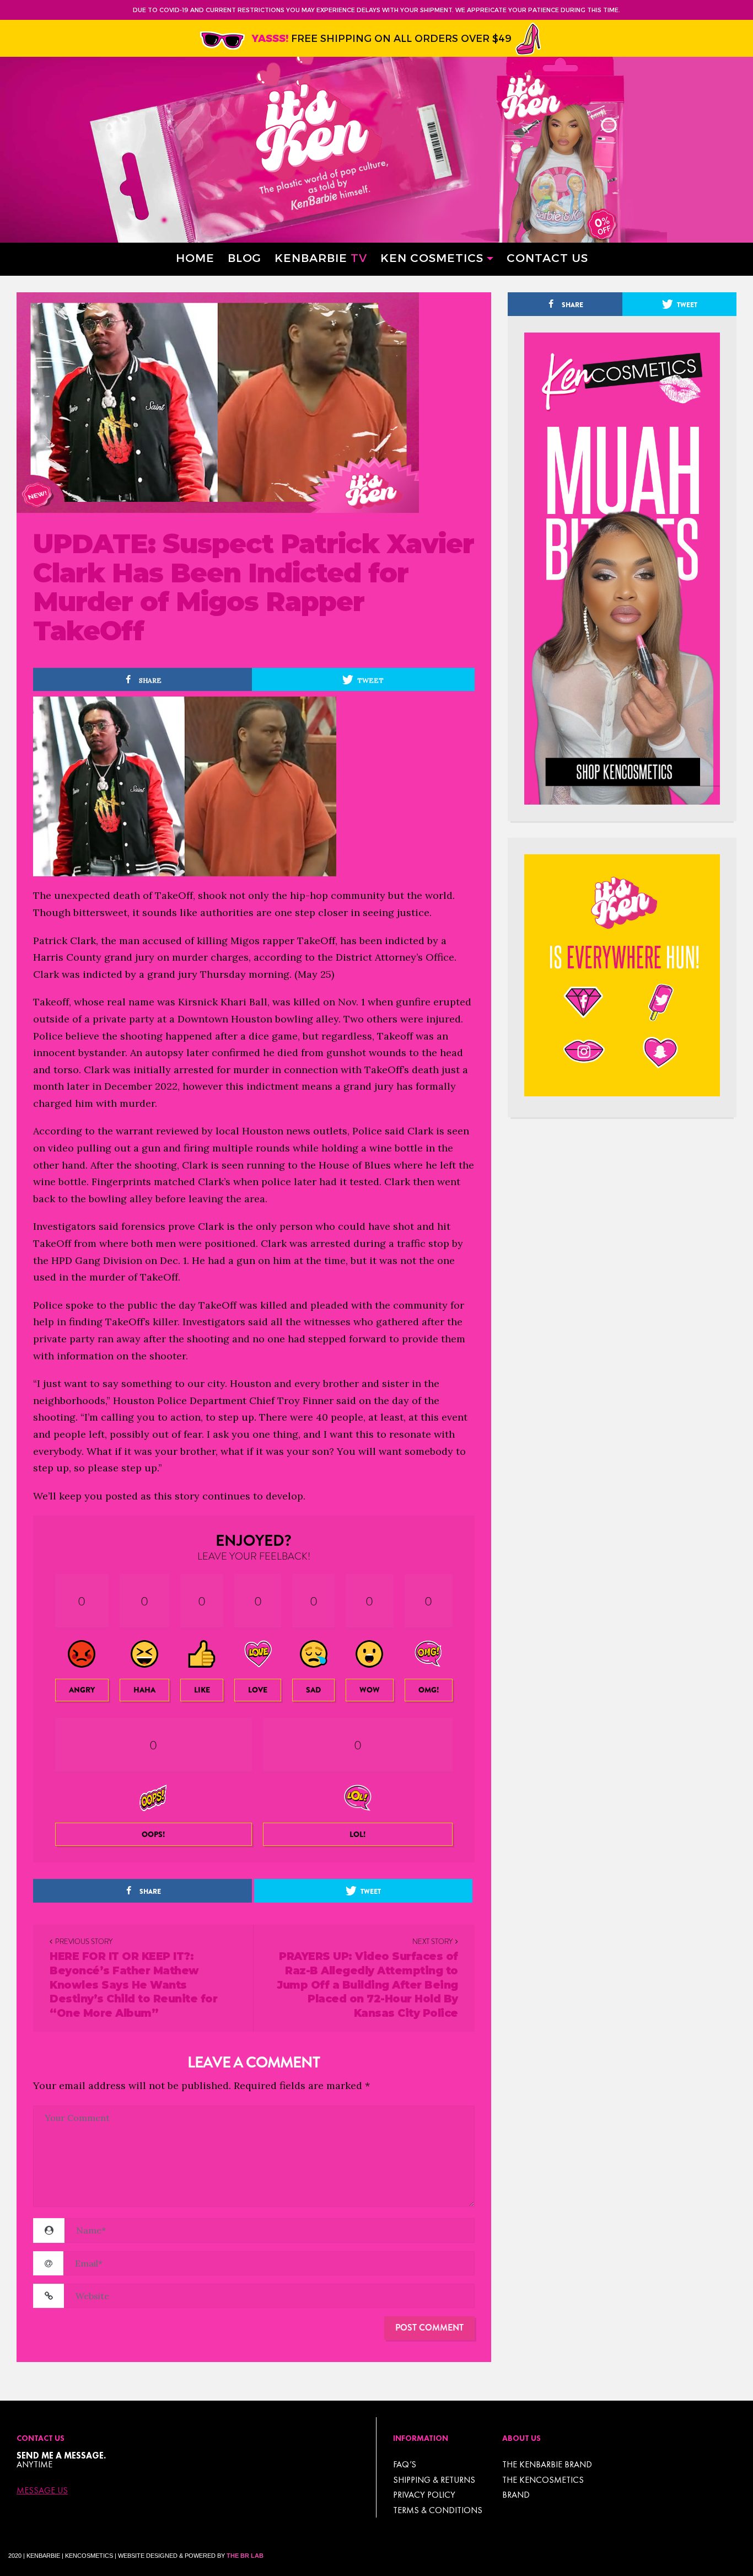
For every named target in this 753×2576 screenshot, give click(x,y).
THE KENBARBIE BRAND (547, 2464)
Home (195, 257)
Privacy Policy (424, 2495)
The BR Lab (245, 2556)
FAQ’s (405, 2464)
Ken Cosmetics (432, 257)
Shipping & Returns (434, 2480)
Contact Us (547, 257)
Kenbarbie (321, 257)
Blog (244, 257)
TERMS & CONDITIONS (438, 2510)
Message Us (42, 2491)
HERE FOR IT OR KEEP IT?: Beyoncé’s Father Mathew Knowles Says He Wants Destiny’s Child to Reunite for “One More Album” (133, 1985)
